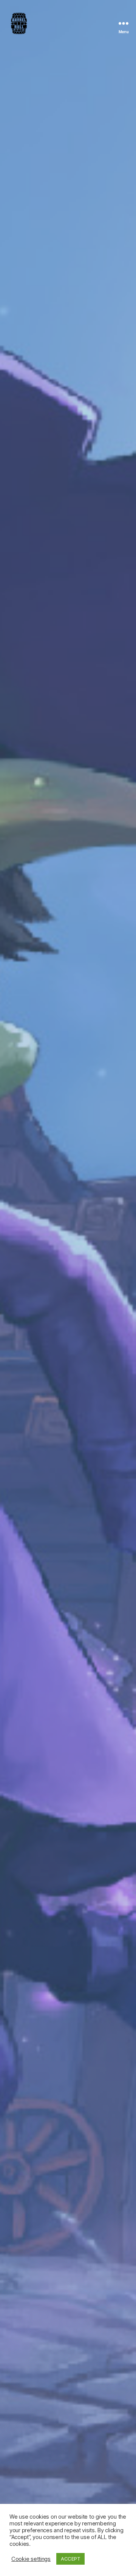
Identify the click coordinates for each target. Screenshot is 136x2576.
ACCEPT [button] (70, 2559)
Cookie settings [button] (31, 2559)
